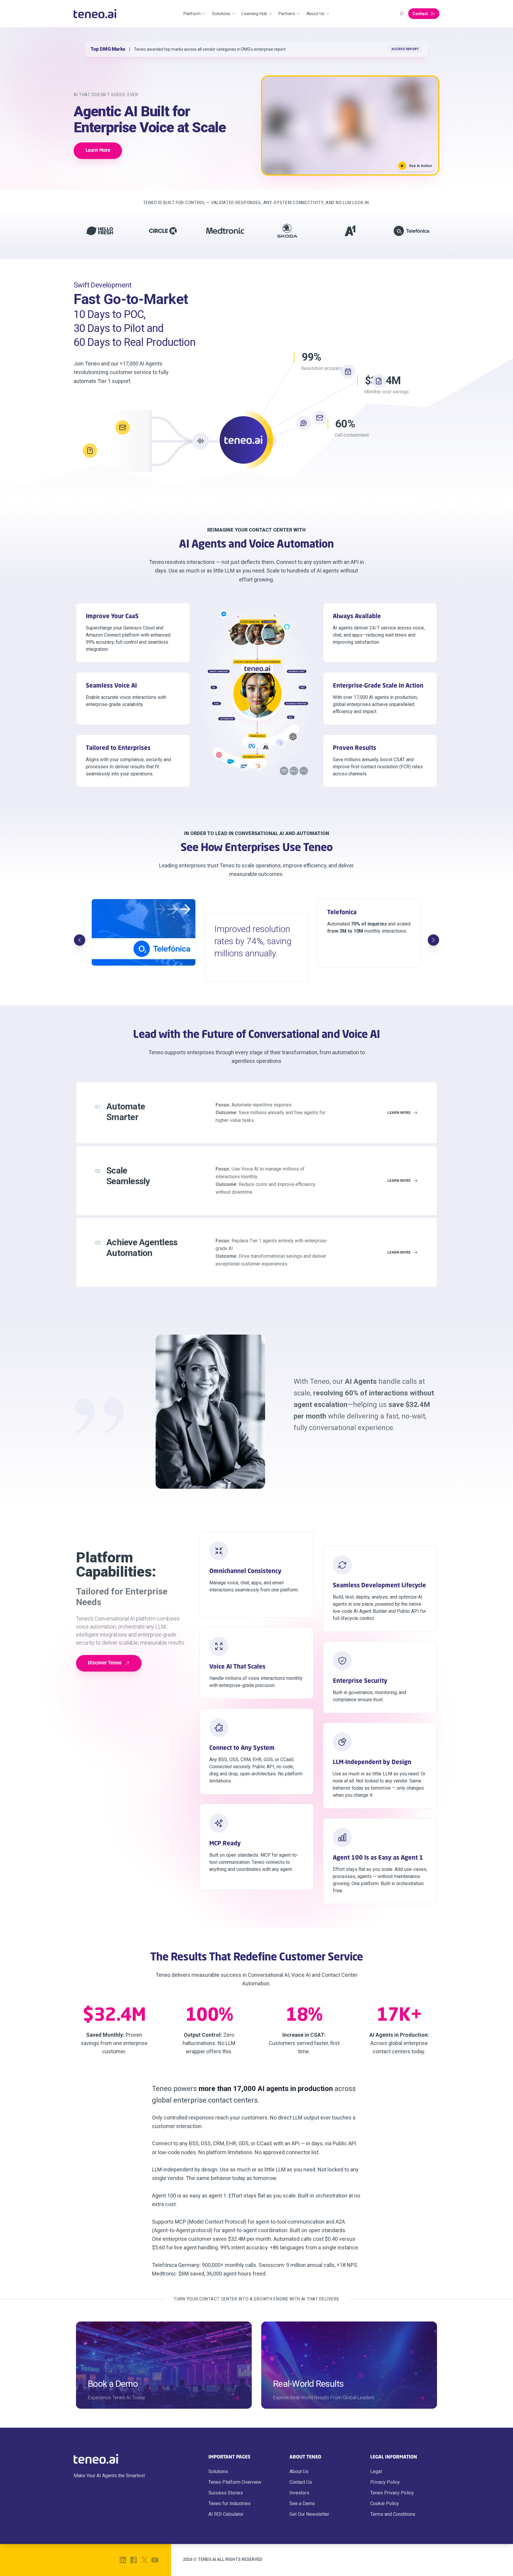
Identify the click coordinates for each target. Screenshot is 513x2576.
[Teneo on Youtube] (155, 2560)
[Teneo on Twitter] (144, 2560)
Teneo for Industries (229, 2503)
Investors (299, 2493)
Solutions (218, 2471)
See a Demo (302, 2503)
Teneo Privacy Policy (392, 2493)
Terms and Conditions (393, 2514)
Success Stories (226, 2493)
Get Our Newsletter (309, 2514)
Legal (376, 2471)
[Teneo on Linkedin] (123, 2560)
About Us (299, 2471)
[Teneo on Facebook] (134, 2560)
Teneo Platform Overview (235, 2482)
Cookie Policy (385, 2503)
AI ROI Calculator (226, 2514)
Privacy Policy (385, 2482)
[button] (350, 125)
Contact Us (301, 2482)
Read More (409, 49)
